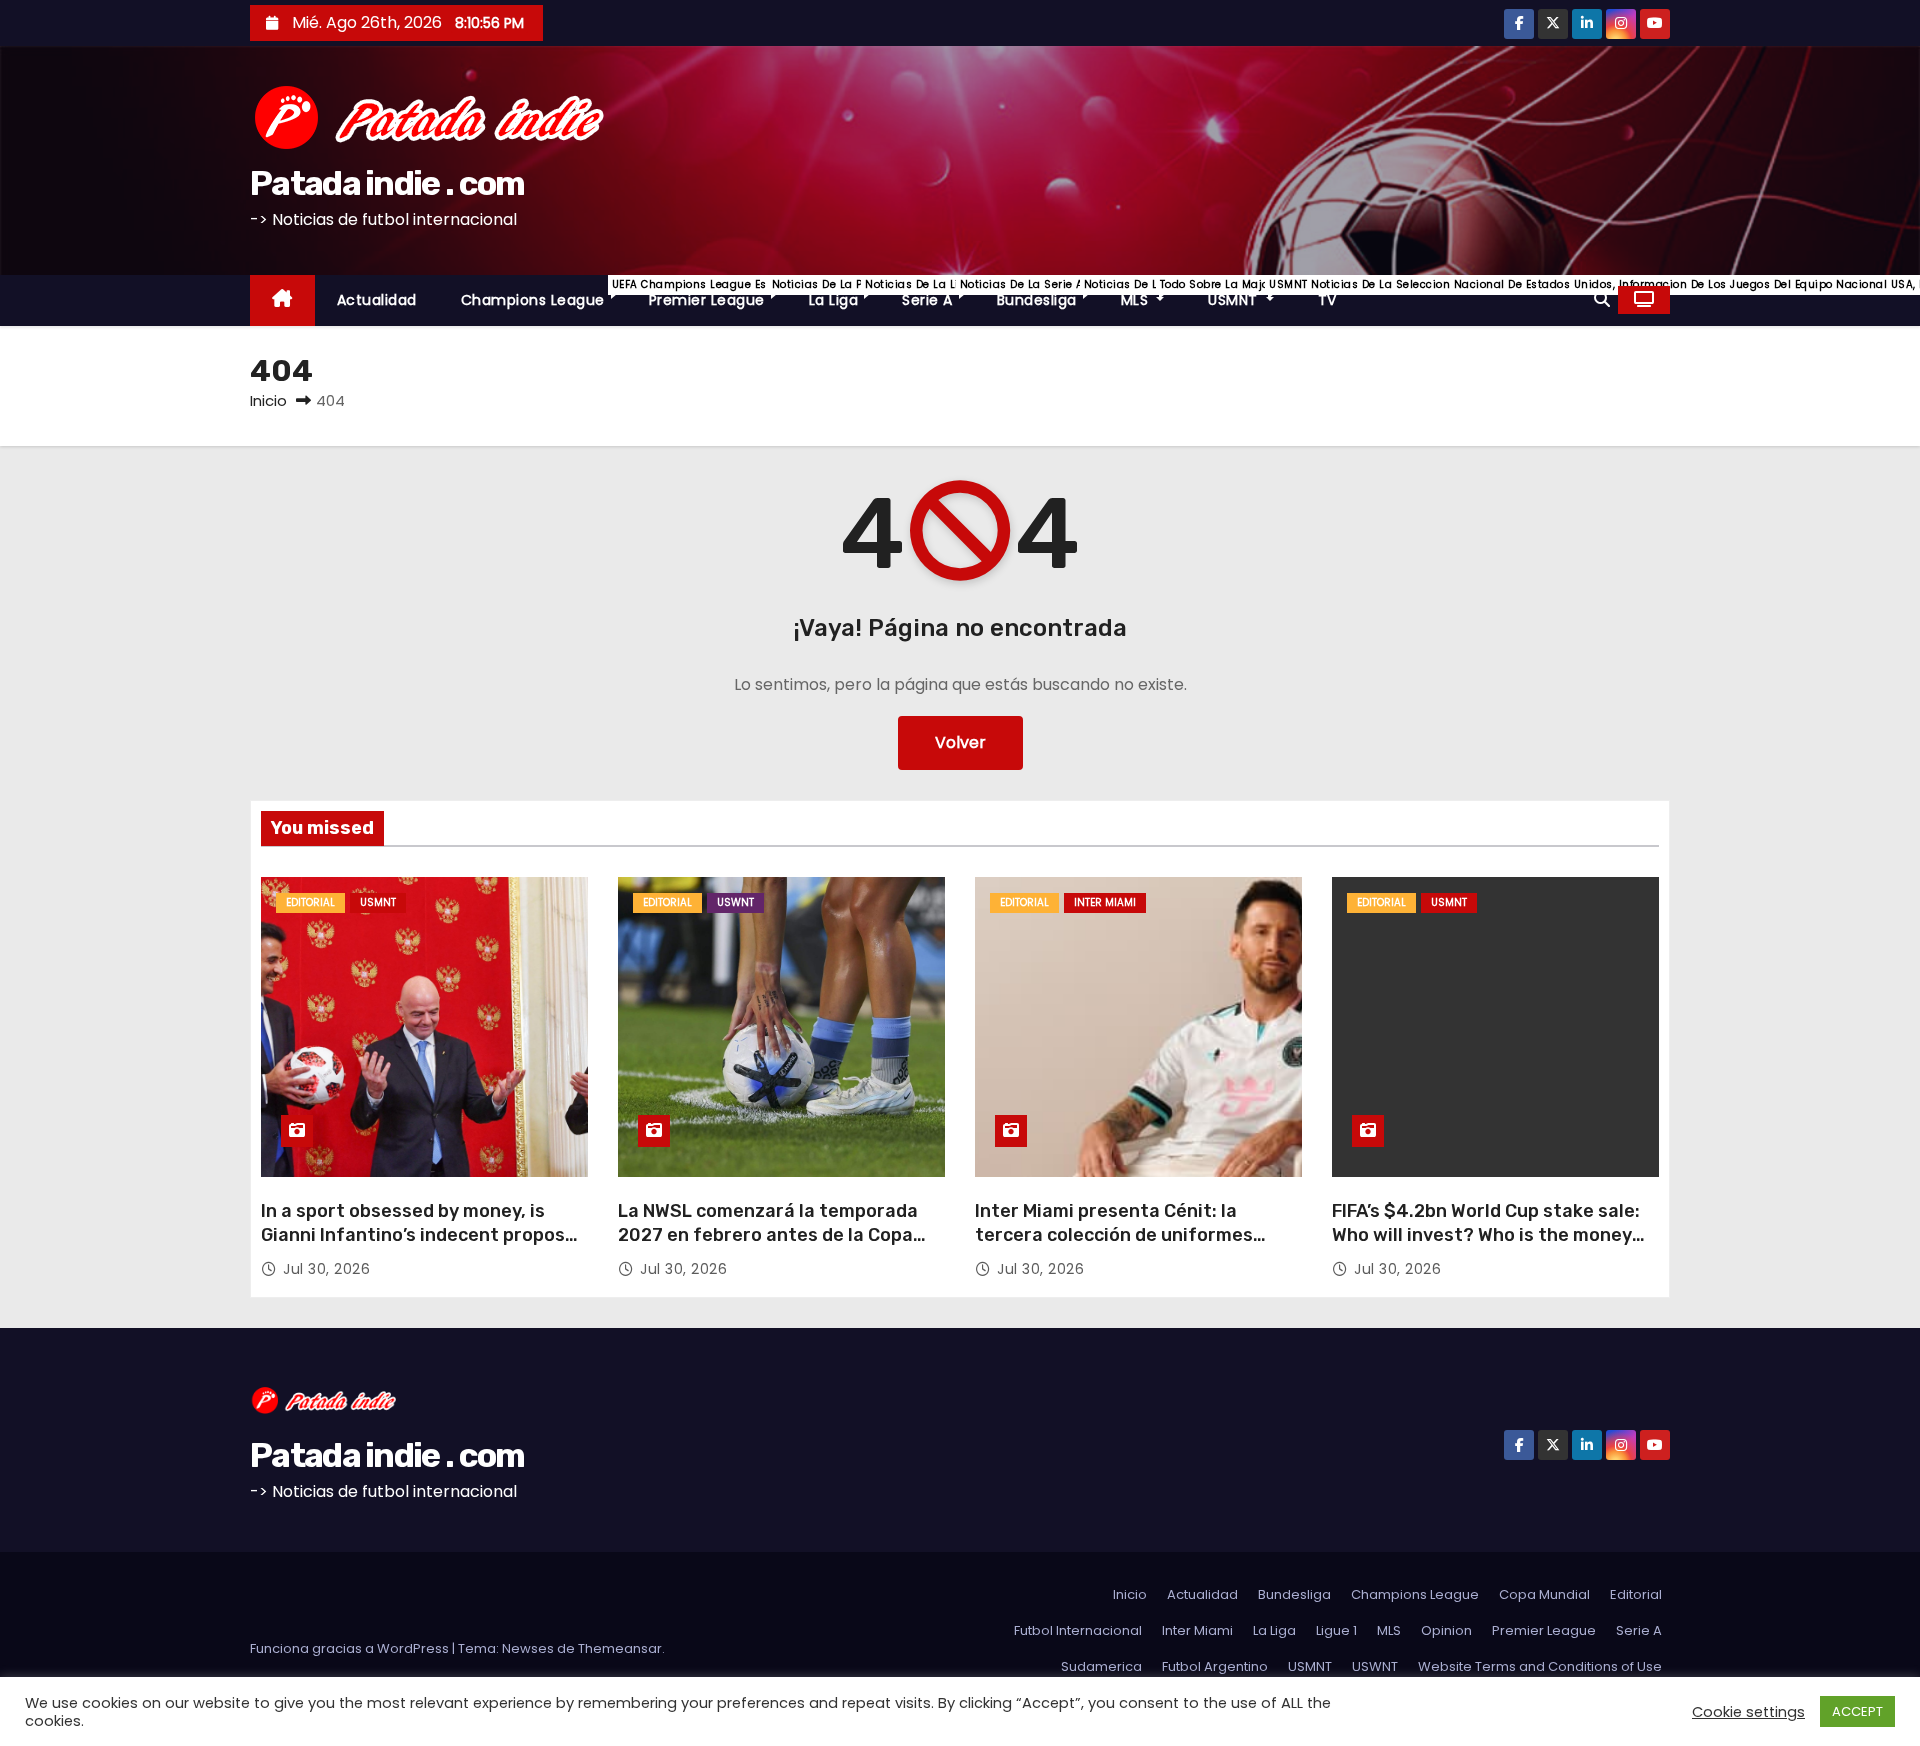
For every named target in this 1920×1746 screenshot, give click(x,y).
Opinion (1446, 1630)
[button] (1602, 299)
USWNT (735, 902)
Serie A (938, 293)
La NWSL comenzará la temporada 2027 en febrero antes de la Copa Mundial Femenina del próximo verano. (768, 1247)
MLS (1154, 293)
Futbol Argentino (1215, 1666)
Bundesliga (1048, 293)
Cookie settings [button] (1748, 1712)
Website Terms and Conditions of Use (1540, 1666)
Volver (960, 742)
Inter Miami (1105, 902)
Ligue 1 (1336, 1630)
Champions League (544, 293)
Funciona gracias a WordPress (351, 1648)
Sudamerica (1101, 1666)
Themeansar (620, 1648)
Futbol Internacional (1078, 1630)
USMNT (1252, 293)
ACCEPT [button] (1857, 1711)
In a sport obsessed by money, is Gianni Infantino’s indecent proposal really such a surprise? (421, 1235)
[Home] (282, 300)
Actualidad (377, 300)
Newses (528, 1648)
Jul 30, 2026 (326, 1269)
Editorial (310, 902)
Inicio (268, 400)
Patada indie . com (387, 183)
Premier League (718, 293)
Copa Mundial (1544, 1594)
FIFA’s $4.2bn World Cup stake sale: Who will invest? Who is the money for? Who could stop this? (1486, 1235)
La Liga (845, 293)
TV (1327, 300)
